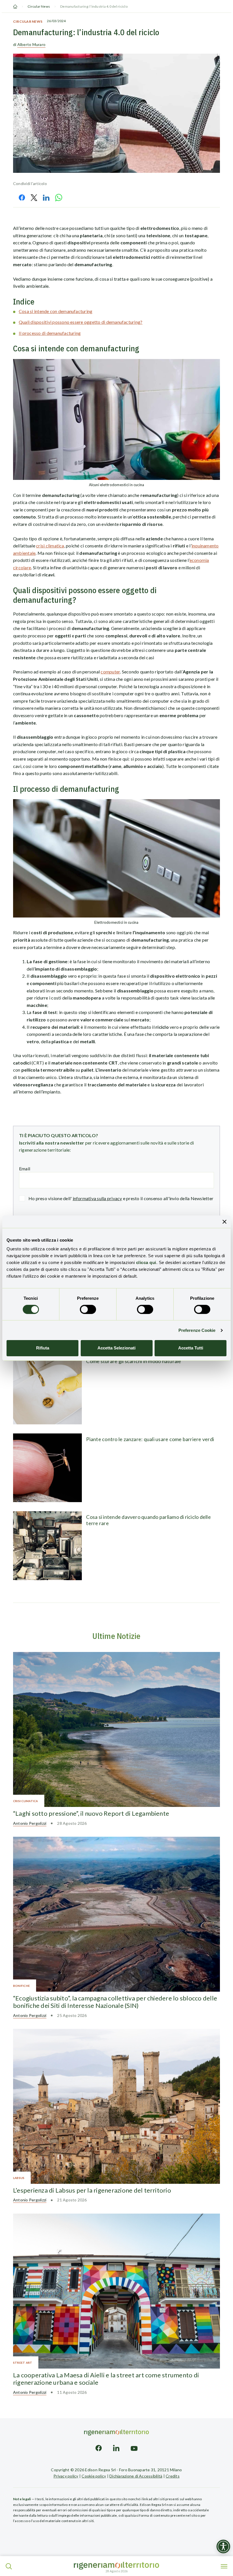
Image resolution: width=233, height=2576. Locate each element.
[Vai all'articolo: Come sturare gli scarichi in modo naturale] (47, 1390)
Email (25, 1169)
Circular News (39, 6)
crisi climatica (50, 546)
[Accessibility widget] (223, 2546)
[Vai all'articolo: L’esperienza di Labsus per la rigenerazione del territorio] (116, 2106)
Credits (173, 2476)
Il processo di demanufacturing (50, 333)
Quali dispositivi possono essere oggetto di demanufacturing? (81, 322)
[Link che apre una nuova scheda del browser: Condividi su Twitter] (34, 198)
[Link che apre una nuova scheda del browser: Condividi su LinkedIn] (46, 198)
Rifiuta (43, 1348)
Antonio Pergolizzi (30, 1823)
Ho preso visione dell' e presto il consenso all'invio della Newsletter (121, 1198)
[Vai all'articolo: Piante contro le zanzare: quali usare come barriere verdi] (47, 1468)
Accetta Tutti (191, 1348)
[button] (9, 2566)
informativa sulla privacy (97, 1198)
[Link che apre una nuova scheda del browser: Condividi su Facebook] (22, 198)
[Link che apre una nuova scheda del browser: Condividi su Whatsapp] (59, 198)
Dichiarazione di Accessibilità (136, 2476)
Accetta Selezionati (116, 1348)
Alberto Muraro (31, 44)
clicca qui (146, 1262)
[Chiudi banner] (224, 1221)
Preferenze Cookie (197, 1330)
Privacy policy (66, 2476)
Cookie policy (94, 2476)
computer (110, 672)
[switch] (88, 1309)
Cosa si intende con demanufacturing (56, 311)
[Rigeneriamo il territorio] (116, 2566)
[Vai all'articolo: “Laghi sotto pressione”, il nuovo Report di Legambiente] (116, 1729)
